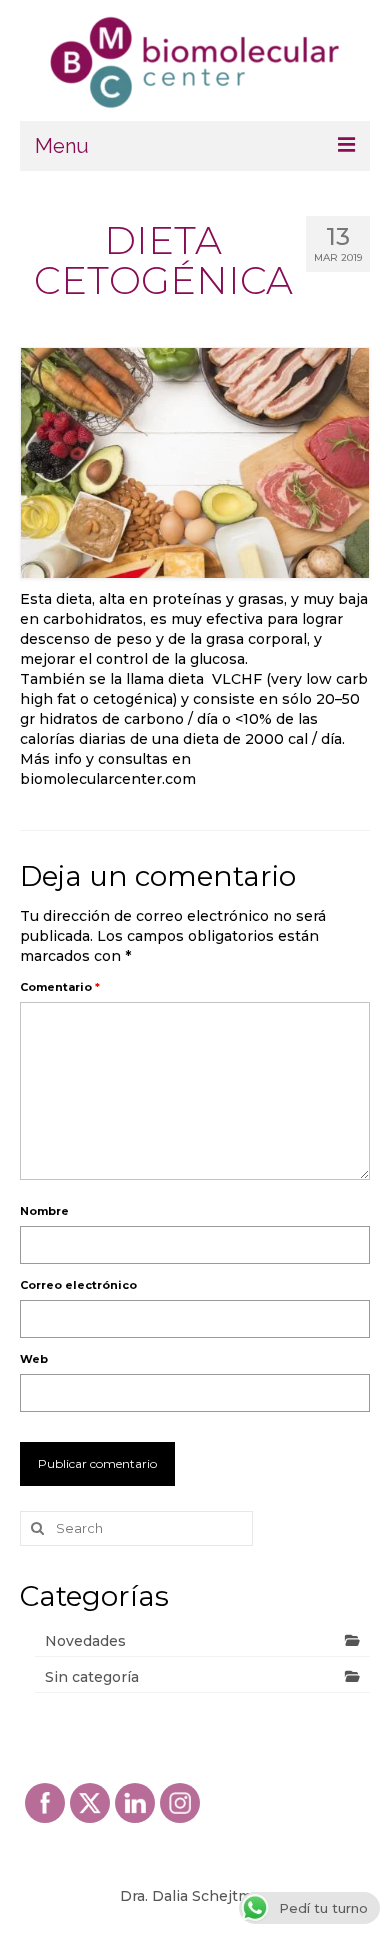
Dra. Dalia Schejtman (195, 1896)
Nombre (44, 1211)
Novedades (85, 1641)
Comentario (60, 987)
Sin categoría (92, 1677)
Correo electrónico (78, 1285)
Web (34, 1359)
